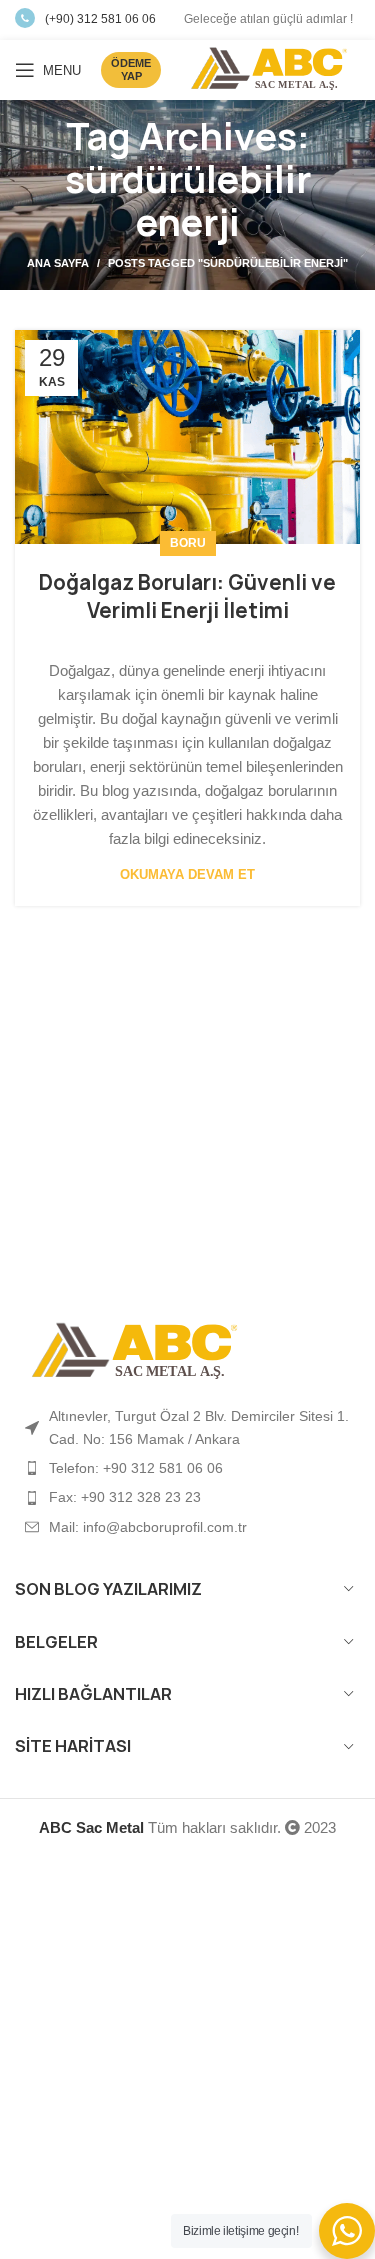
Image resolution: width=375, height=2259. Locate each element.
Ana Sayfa (58, 263)
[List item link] (187, 1468)
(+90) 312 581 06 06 (100, 19)
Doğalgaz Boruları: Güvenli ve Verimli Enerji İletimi (187, 596)
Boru (188, 543)
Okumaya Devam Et (187, 874)
